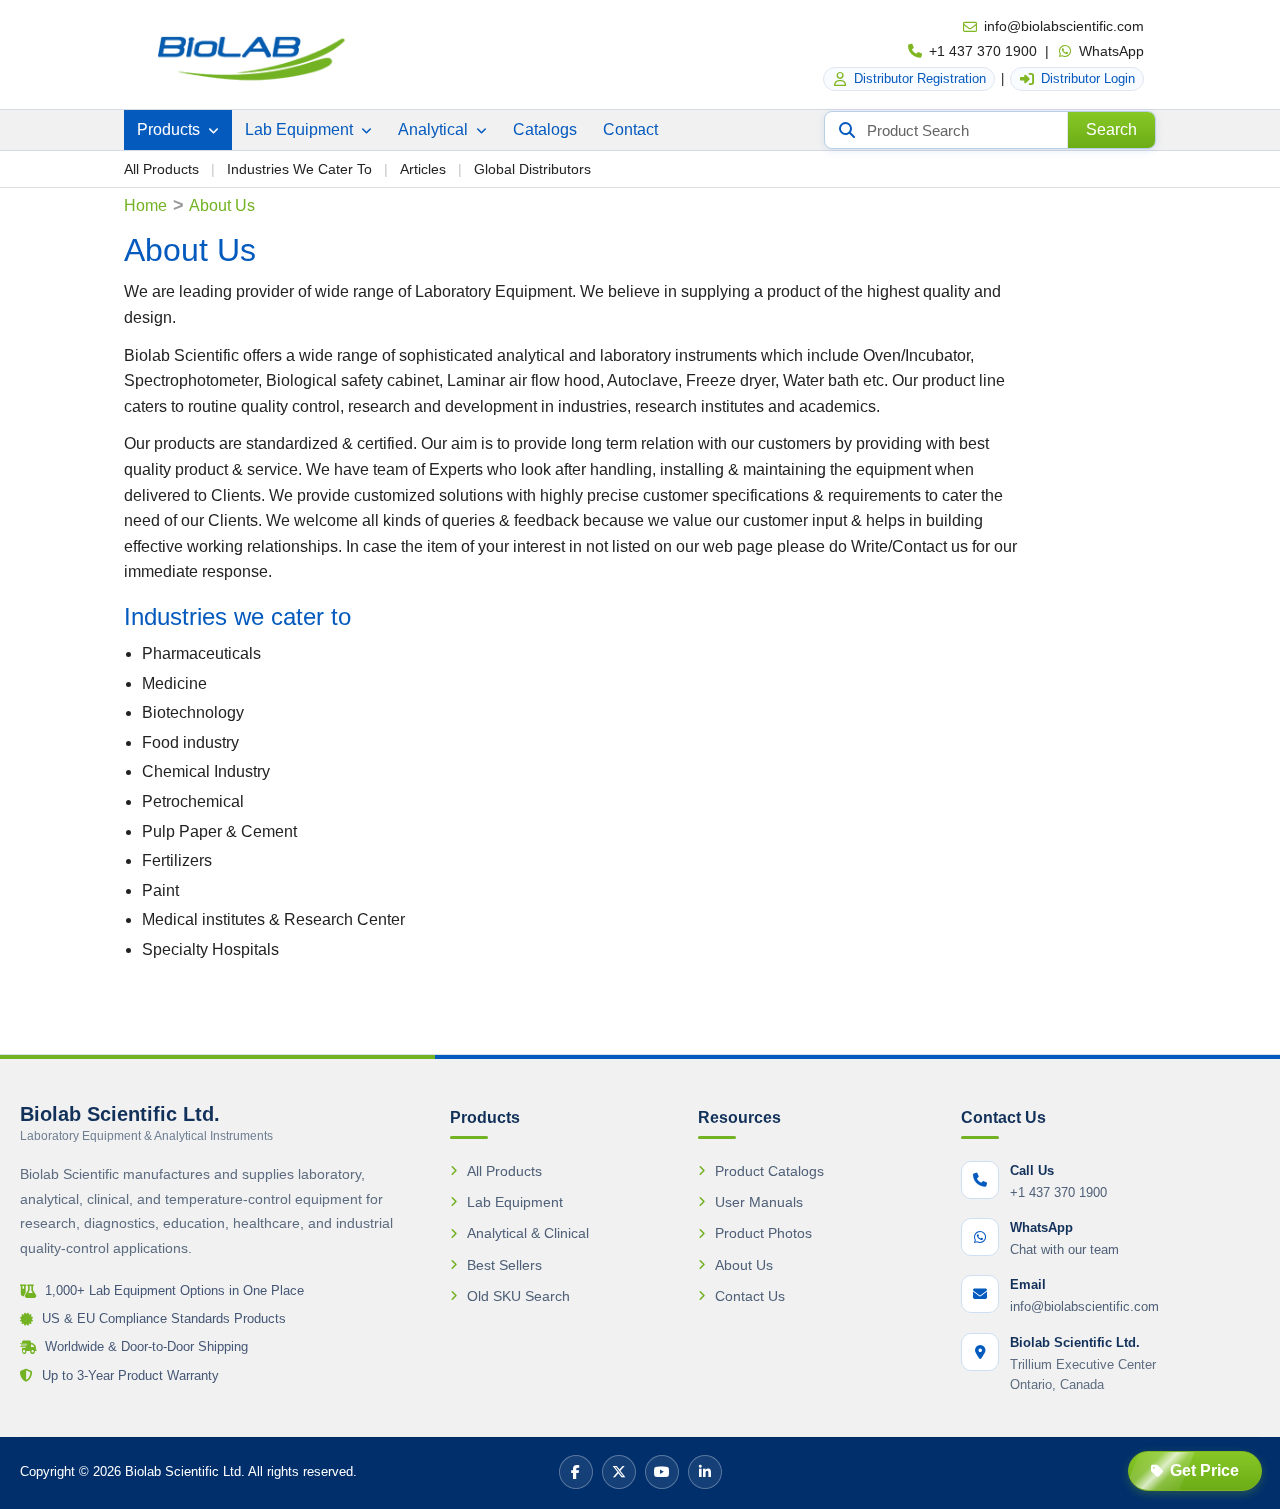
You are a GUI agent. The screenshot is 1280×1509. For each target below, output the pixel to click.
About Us (744, 1265)
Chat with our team (1064, 1249)
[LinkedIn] (705, 1472)
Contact (630, 129)
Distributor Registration (920, 78)
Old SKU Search (518, 1296)
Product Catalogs (769, 1171)
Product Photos (763, 1233)
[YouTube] (662, 1472)
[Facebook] (576, 1472)
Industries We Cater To (299, 169)
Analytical (435, 129)
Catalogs (545, 129)
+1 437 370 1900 (983, 51)
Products (170, 129)
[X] (619, 1472)
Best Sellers (504, 1265)
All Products (161, 169)
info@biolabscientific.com (1064, 26)
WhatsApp (1111, 51)
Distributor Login (1088, 78)
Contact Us (750, 1296)
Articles (423, 169)
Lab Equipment (301, 129)
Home (145, 205)
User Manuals (759, 1202)
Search (1111, 129)
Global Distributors (532, 169)
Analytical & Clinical (528, 1233)
